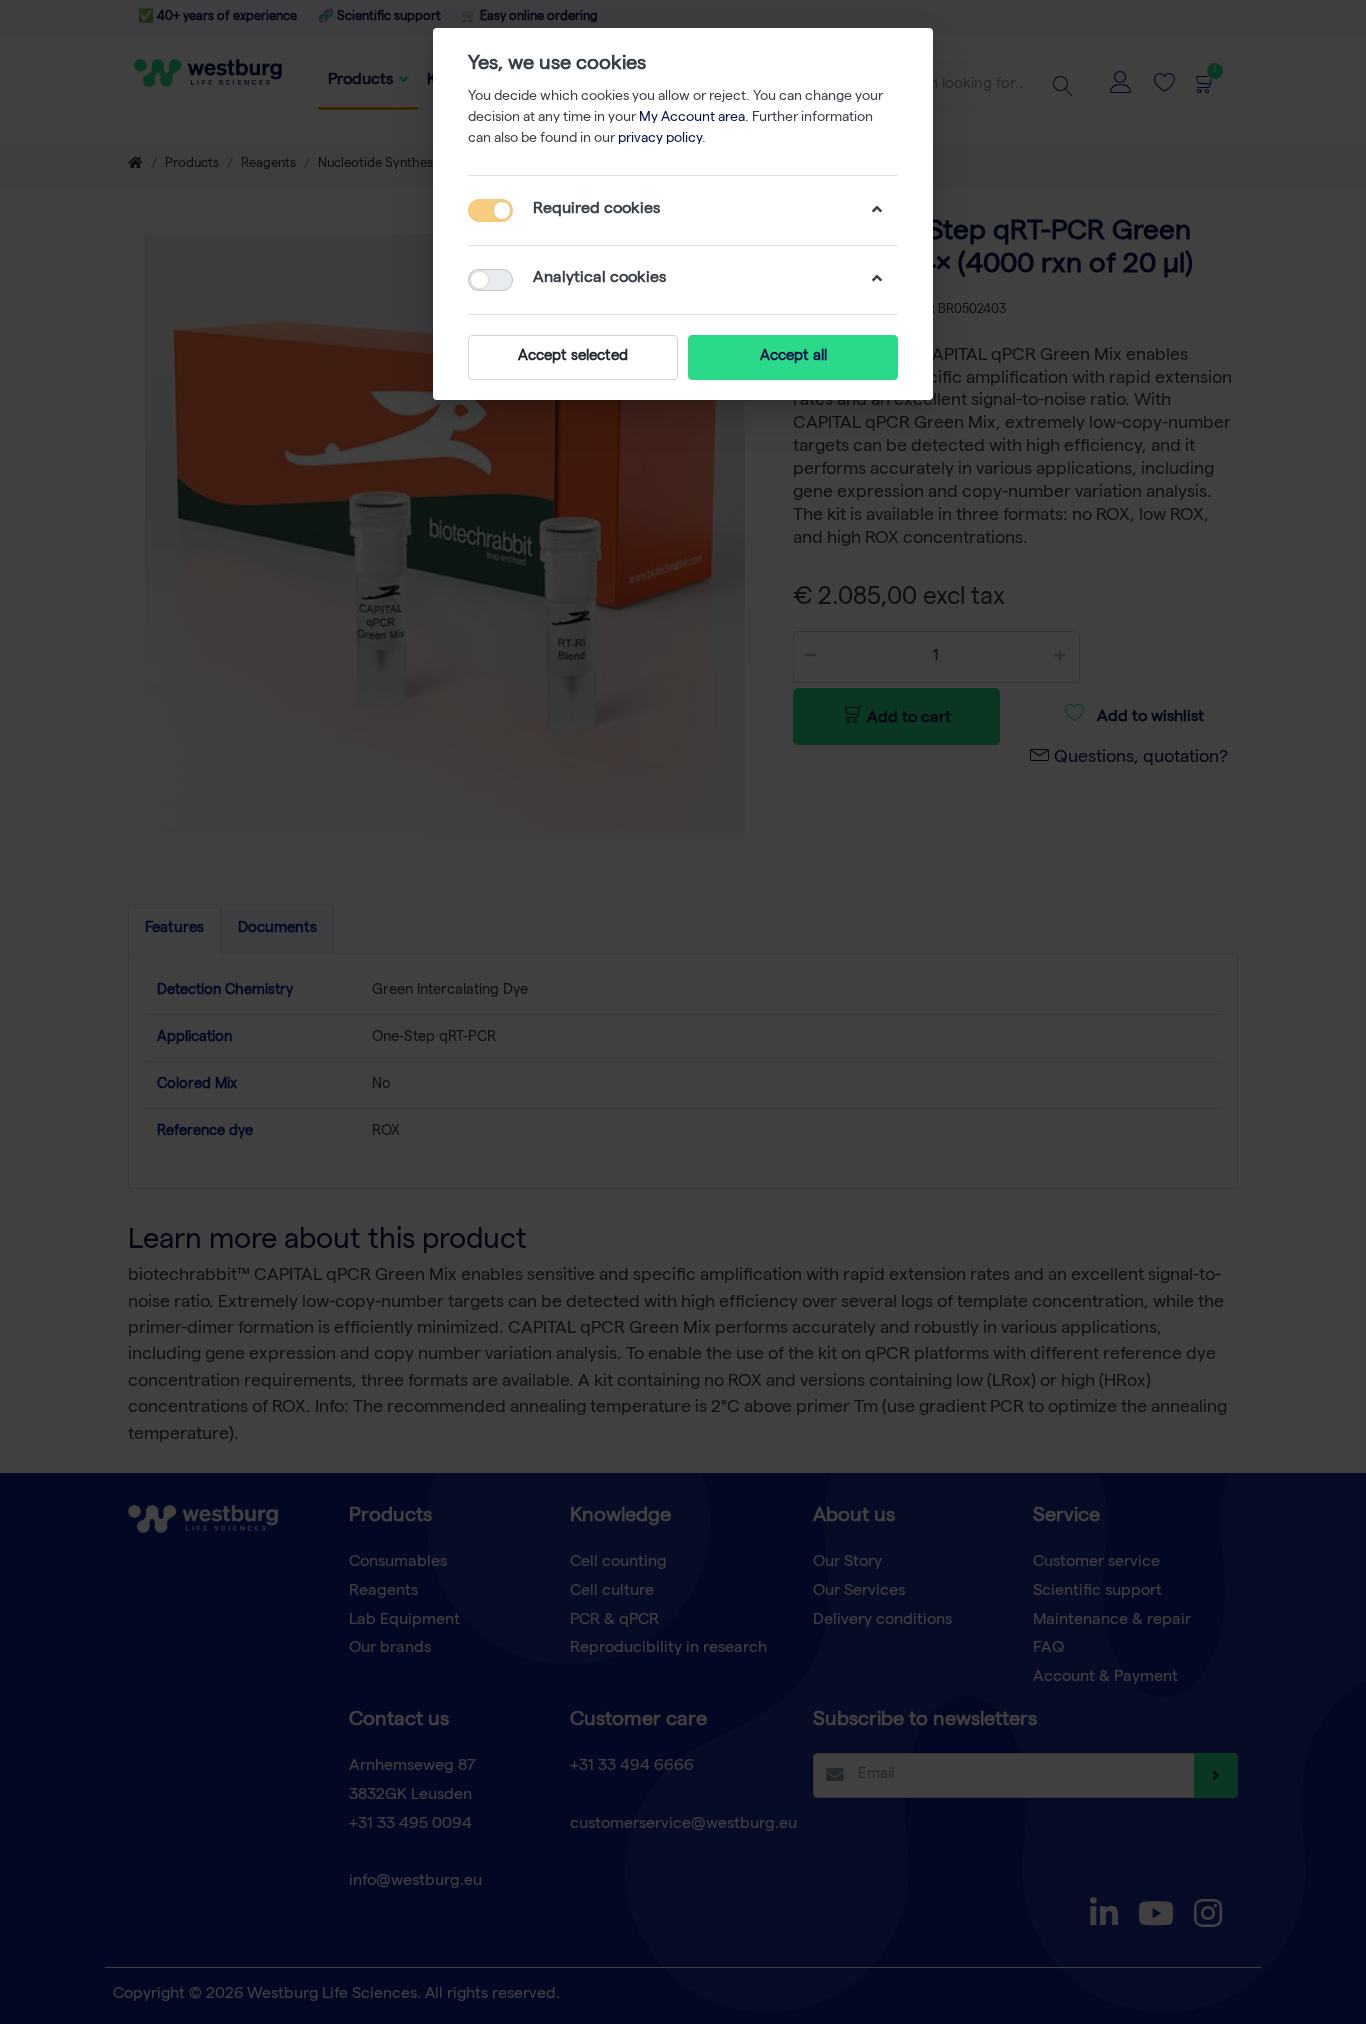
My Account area (692, 118)
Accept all (793, 357)
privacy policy (660, 139)
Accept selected (573, 357)
